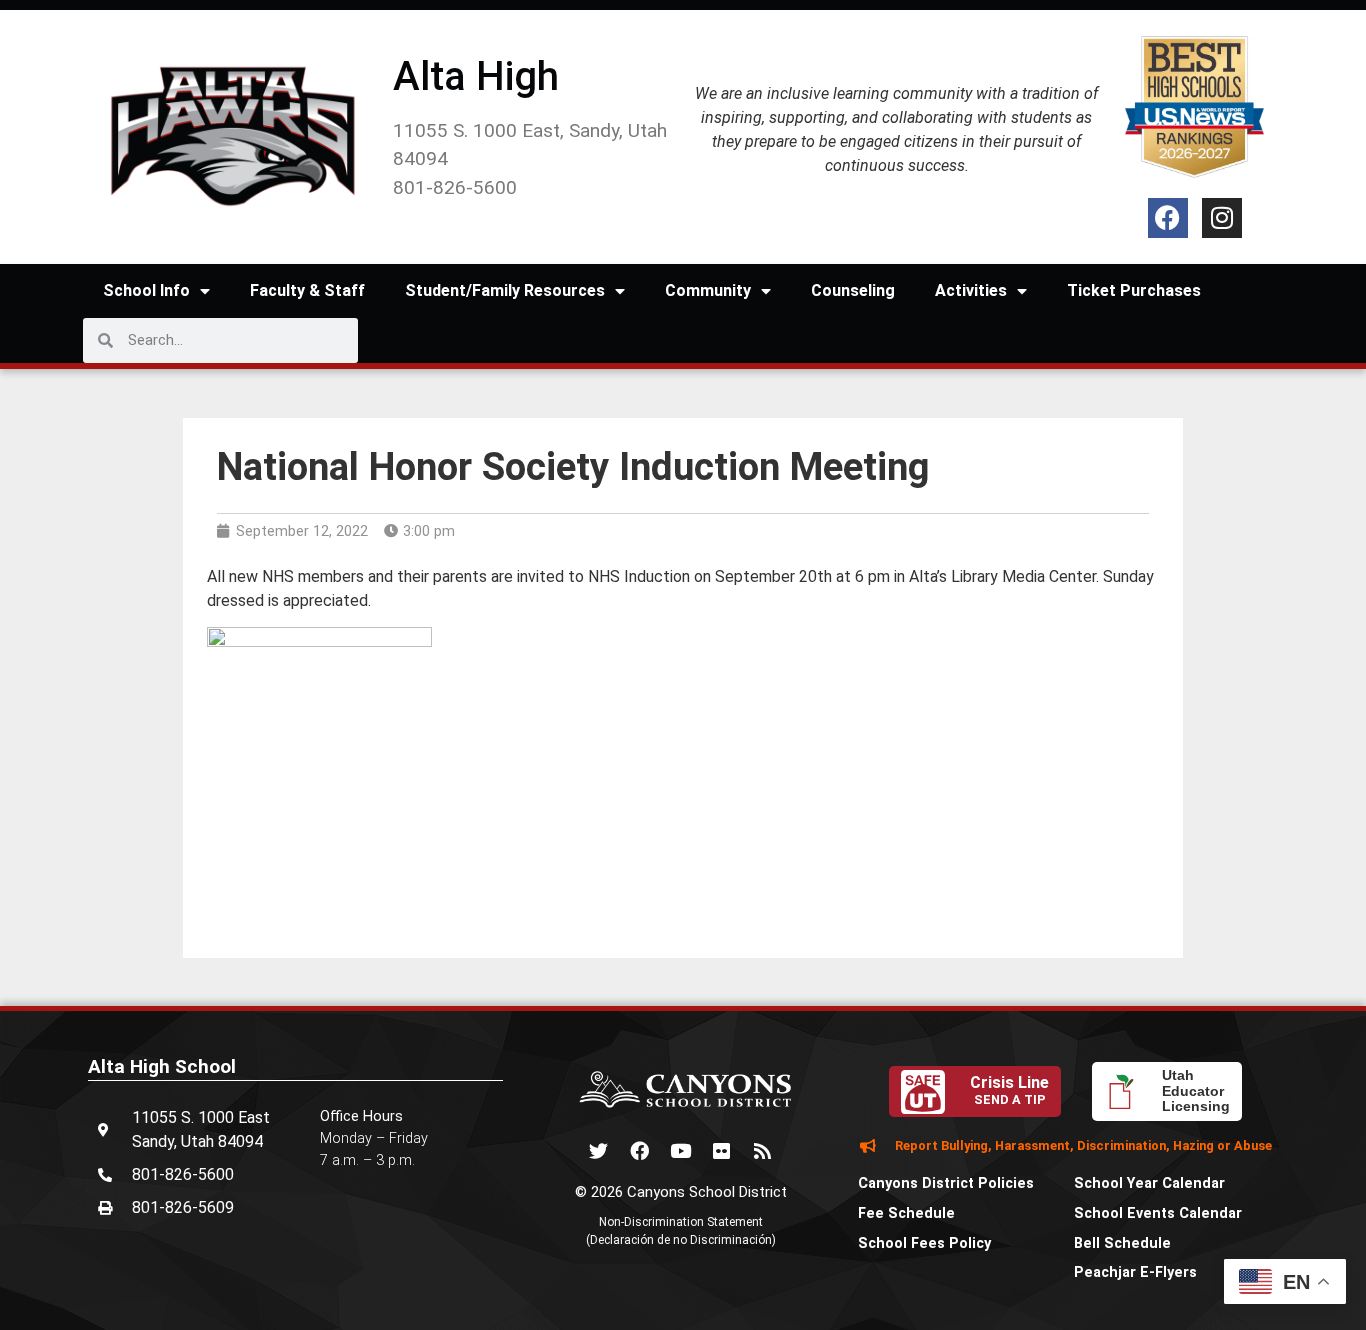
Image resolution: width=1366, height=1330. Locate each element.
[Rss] (763, 1150)
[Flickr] (722, 1150)
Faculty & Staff (307, 290)
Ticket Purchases (1134, 290)
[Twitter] (599, 1150)
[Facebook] (1168, 218)
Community (708, 290)
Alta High (476, 76)
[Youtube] (681, 1150)
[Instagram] (1222, 218)
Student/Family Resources (505, 290)
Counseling (853, 290)
